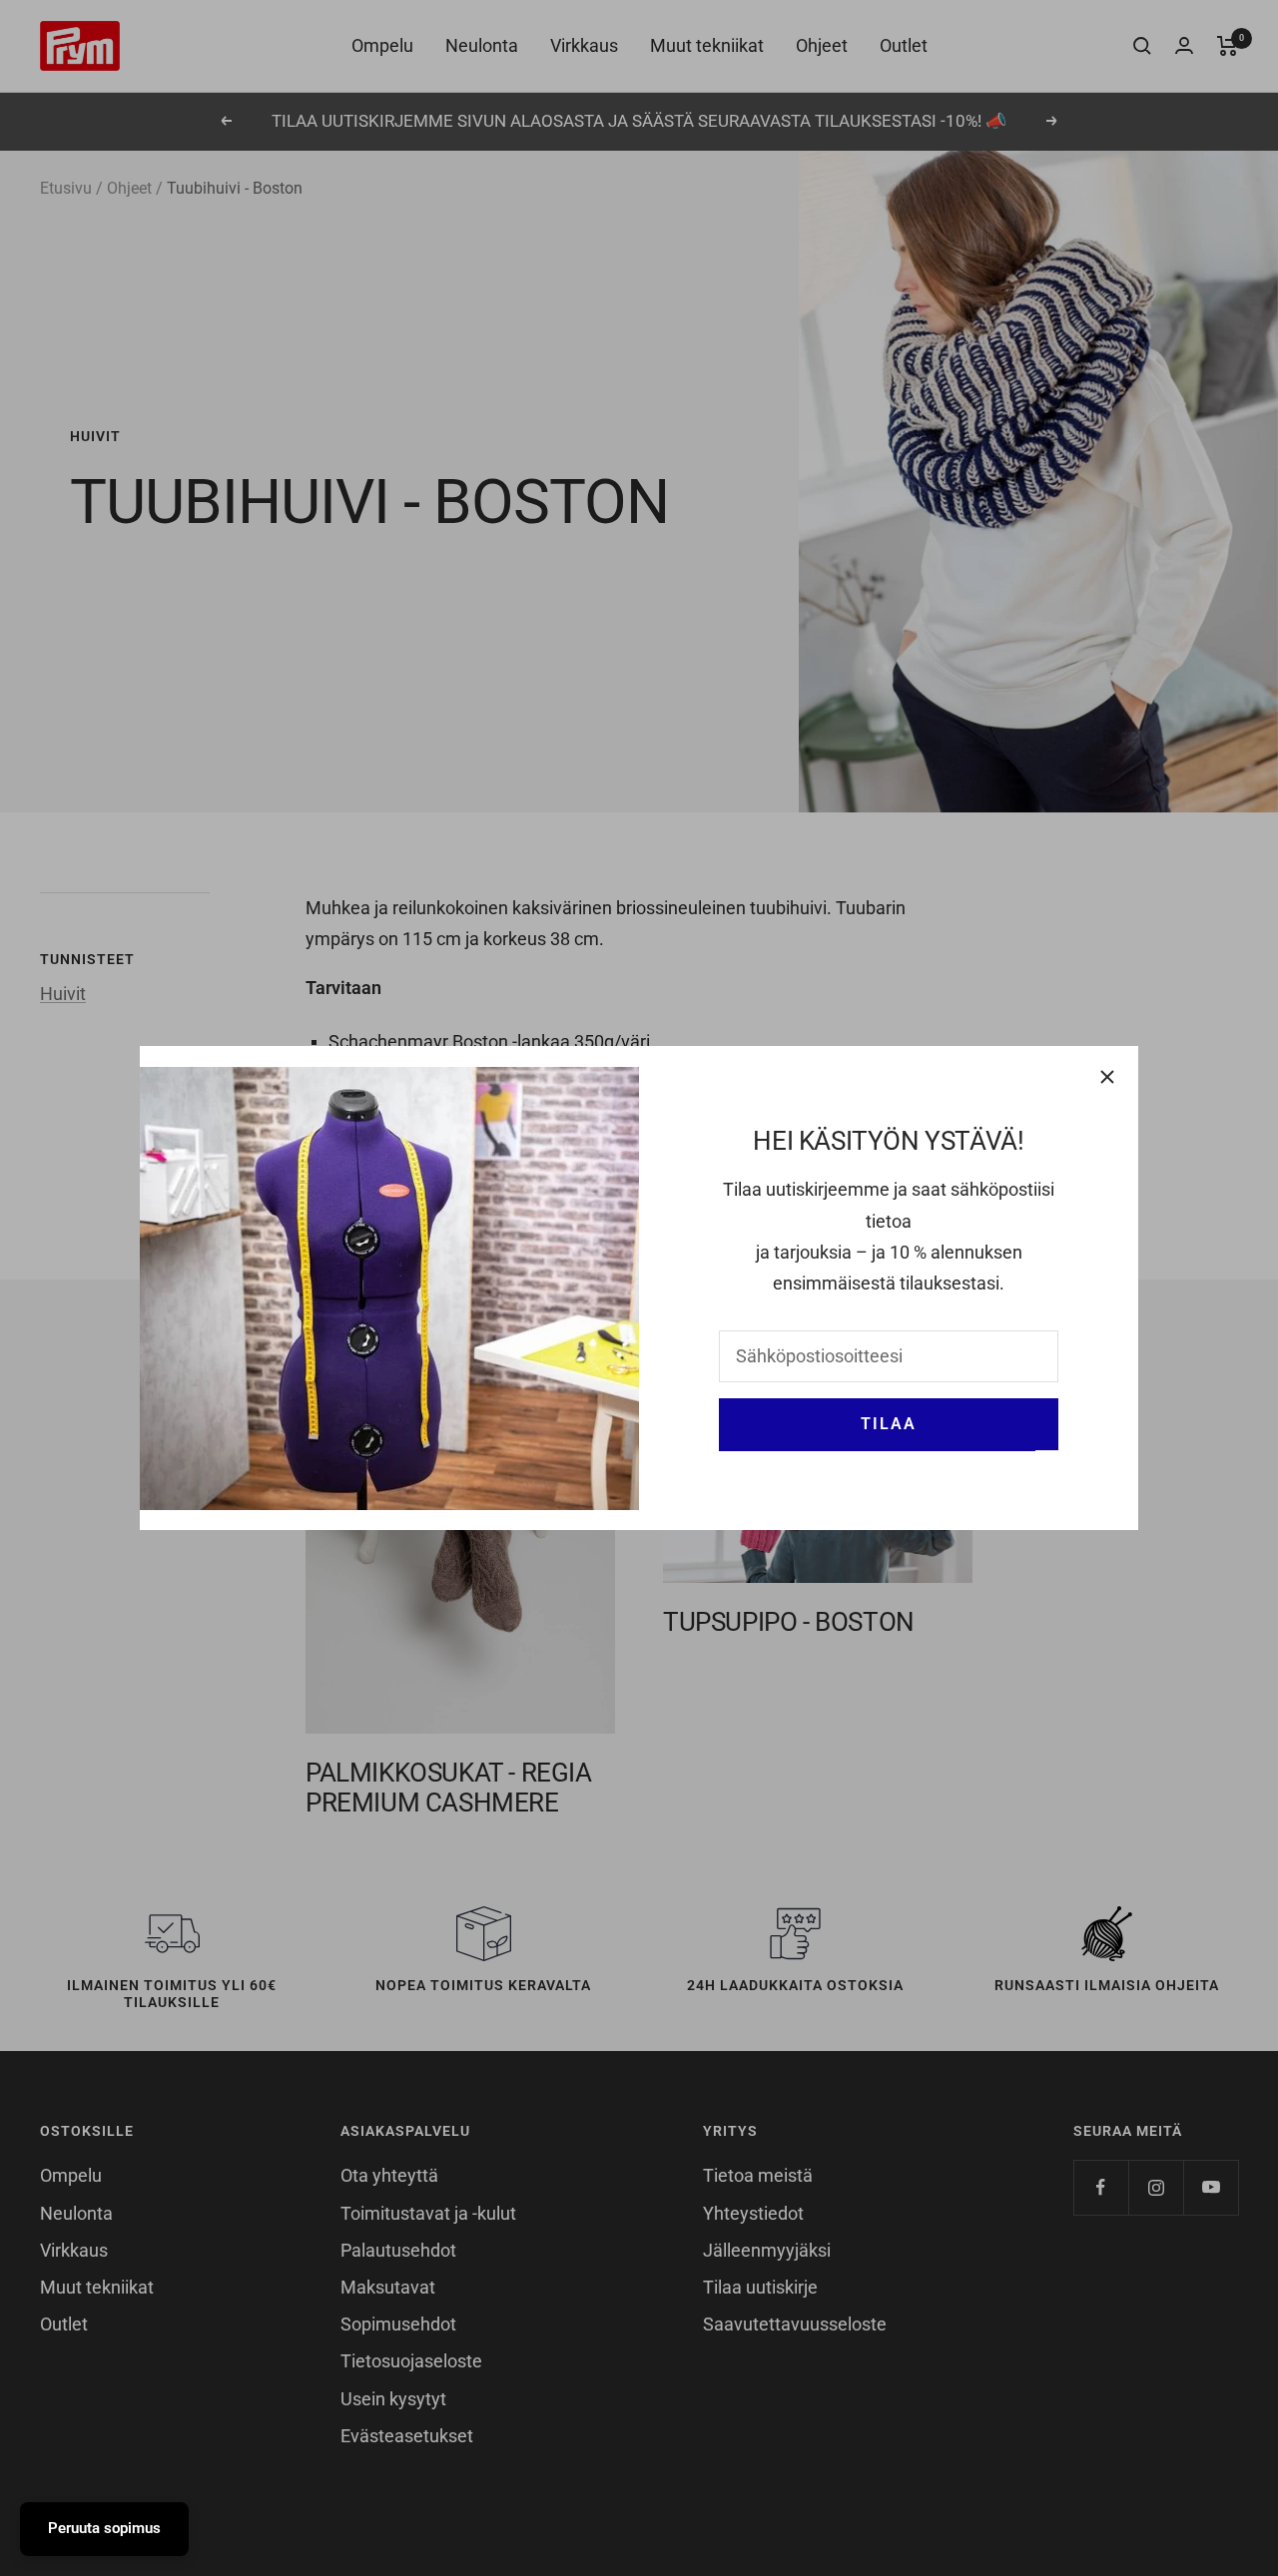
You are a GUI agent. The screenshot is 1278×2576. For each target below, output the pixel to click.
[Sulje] (1107, 1077)
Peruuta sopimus (104, 2528)
